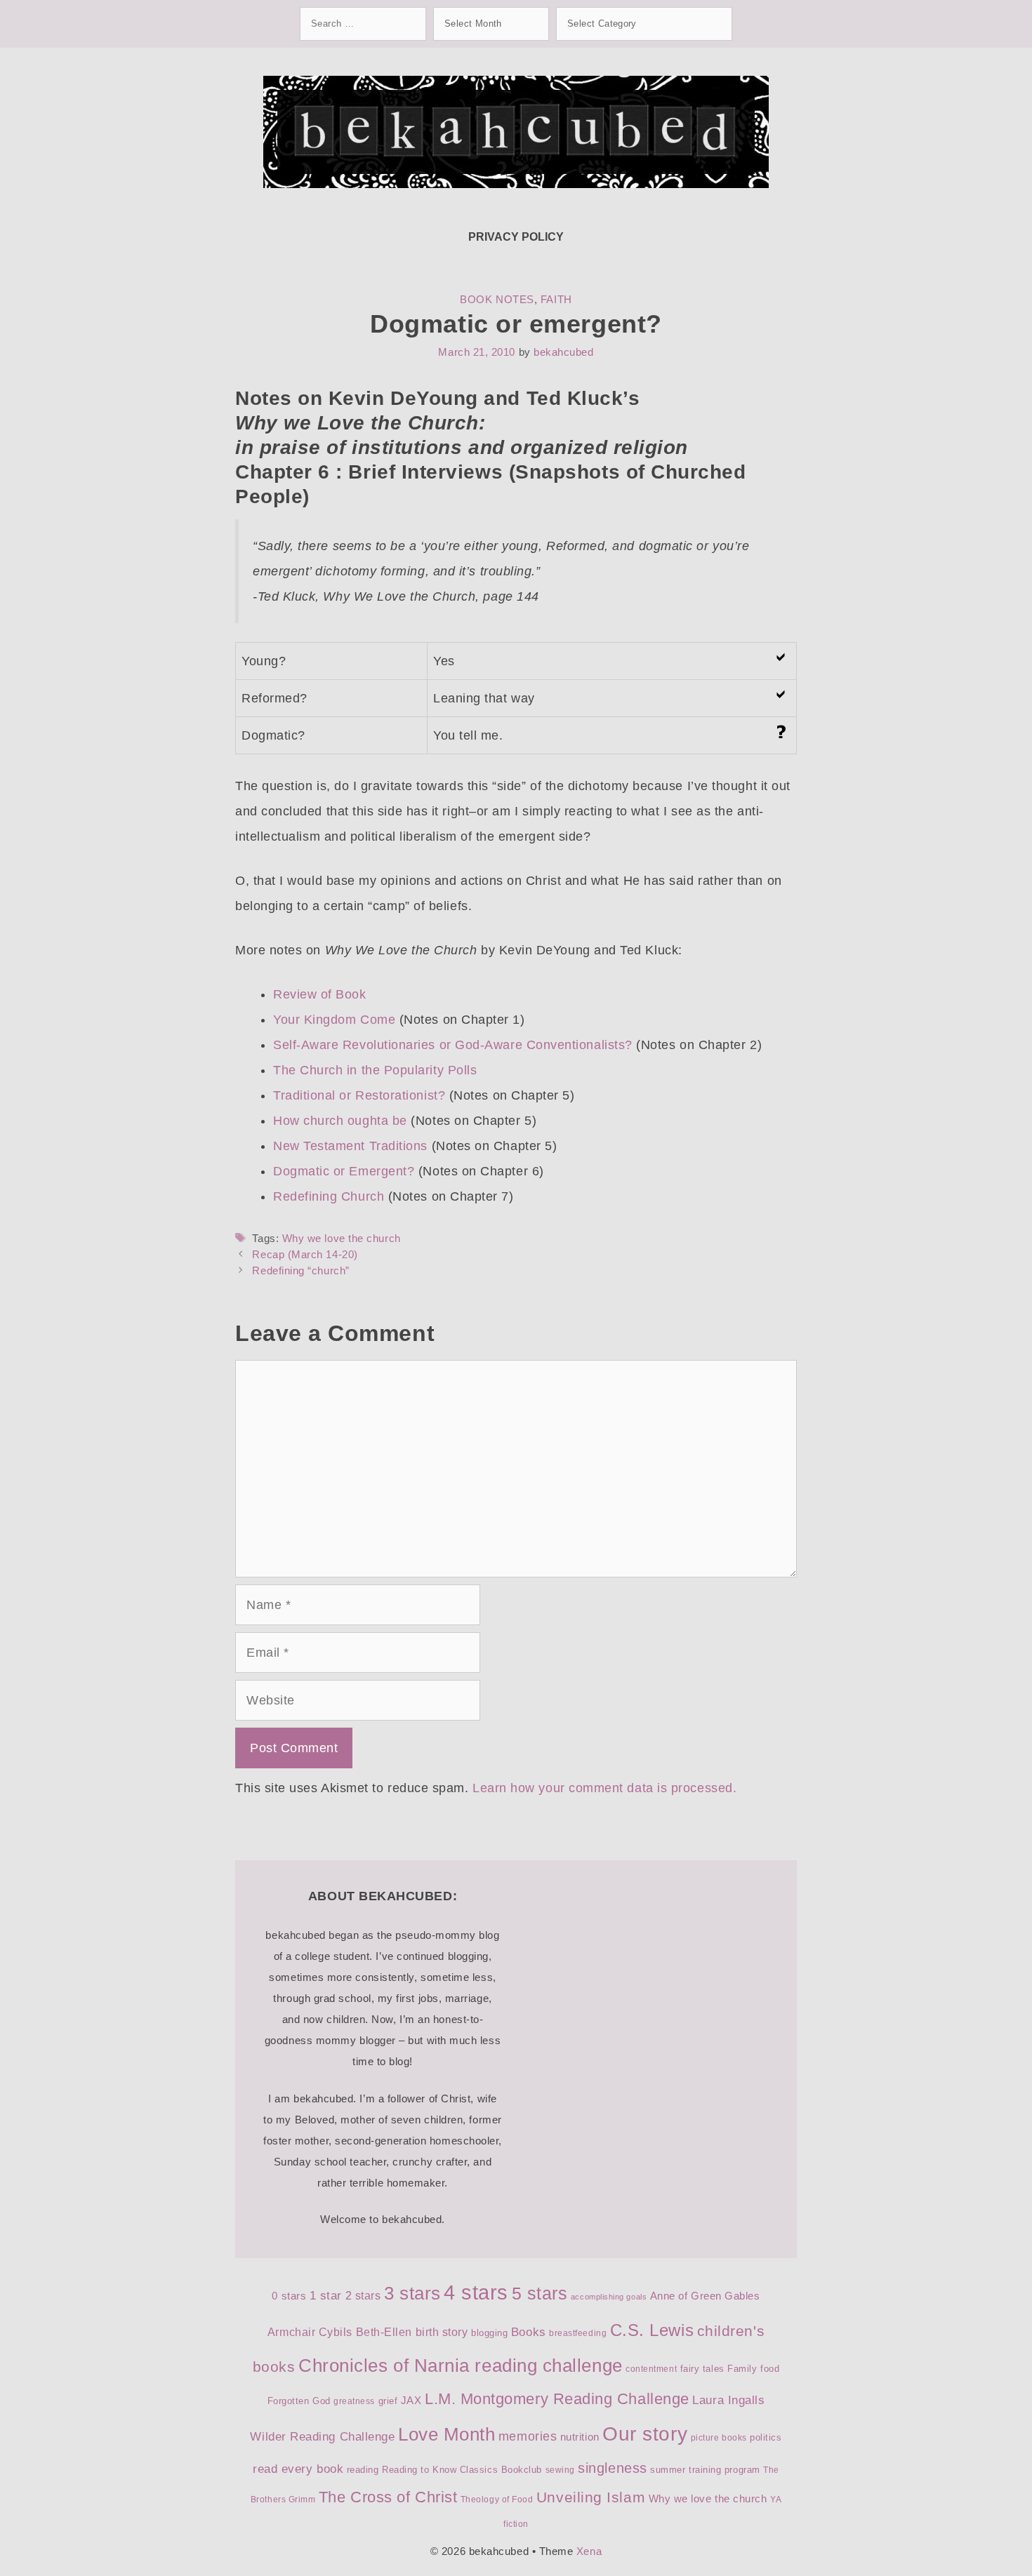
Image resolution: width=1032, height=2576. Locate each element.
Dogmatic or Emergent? (344, 1171)
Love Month (446, 2434)
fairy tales (702, 2369)
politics (766, 2437)
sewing (560, 2470)
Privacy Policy (516, 237)
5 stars (540, 2293)
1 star (326, 2296)
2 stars (363, 2296)
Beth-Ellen (384, 2332)
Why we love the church (342, 1238)
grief (388, 2401)
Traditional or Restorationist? (359, 1095)
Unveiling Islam (591, 2497)
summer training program (705, 2470)
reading (363, 2470)
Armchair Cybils (310, 2332)
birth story (442, 2332)
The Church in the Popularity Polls (375, 1070)
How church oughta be (340, 1121)
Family (742, 2369)
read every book (298, 2469)
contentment (651, 2369)
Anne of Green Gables (705, 2296)
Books (529, 2332)
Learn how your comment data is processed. (604, 1788)
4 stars (476, 2292)
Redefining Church (329, 1196)
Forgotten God (299, 2401)
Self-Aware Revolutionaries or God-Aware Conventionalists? (453, 1045)
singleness (612, 2468)
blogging (489, 2333)
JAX (411, 2401)
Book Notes (497, 299)
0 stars (289, 2296)
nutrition (580, 2437)
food (770, 2369)
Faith (556, 299)
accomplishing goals (609, 2297)
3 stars (412, 2293)
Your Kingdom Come (334, 1020)
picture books (719, 2438)
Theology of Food (497, 2500)
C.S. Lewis (652, 2330)
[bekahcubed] (516, 131)
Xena (589, 2551)
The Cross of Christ (388, 2497)
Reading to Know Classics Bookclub (462, 2470)
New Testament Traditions (350, 1146)
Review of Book (320, 994)
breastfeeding (578, 2333)
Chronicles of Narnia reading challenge (461, 2365)
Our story (645, 2434)
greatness (354, 2401)
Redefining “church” (300, 1270)
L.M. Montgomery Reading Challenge (557, 2399)
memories (528, 2436)
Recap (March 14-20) (305, 1254)
